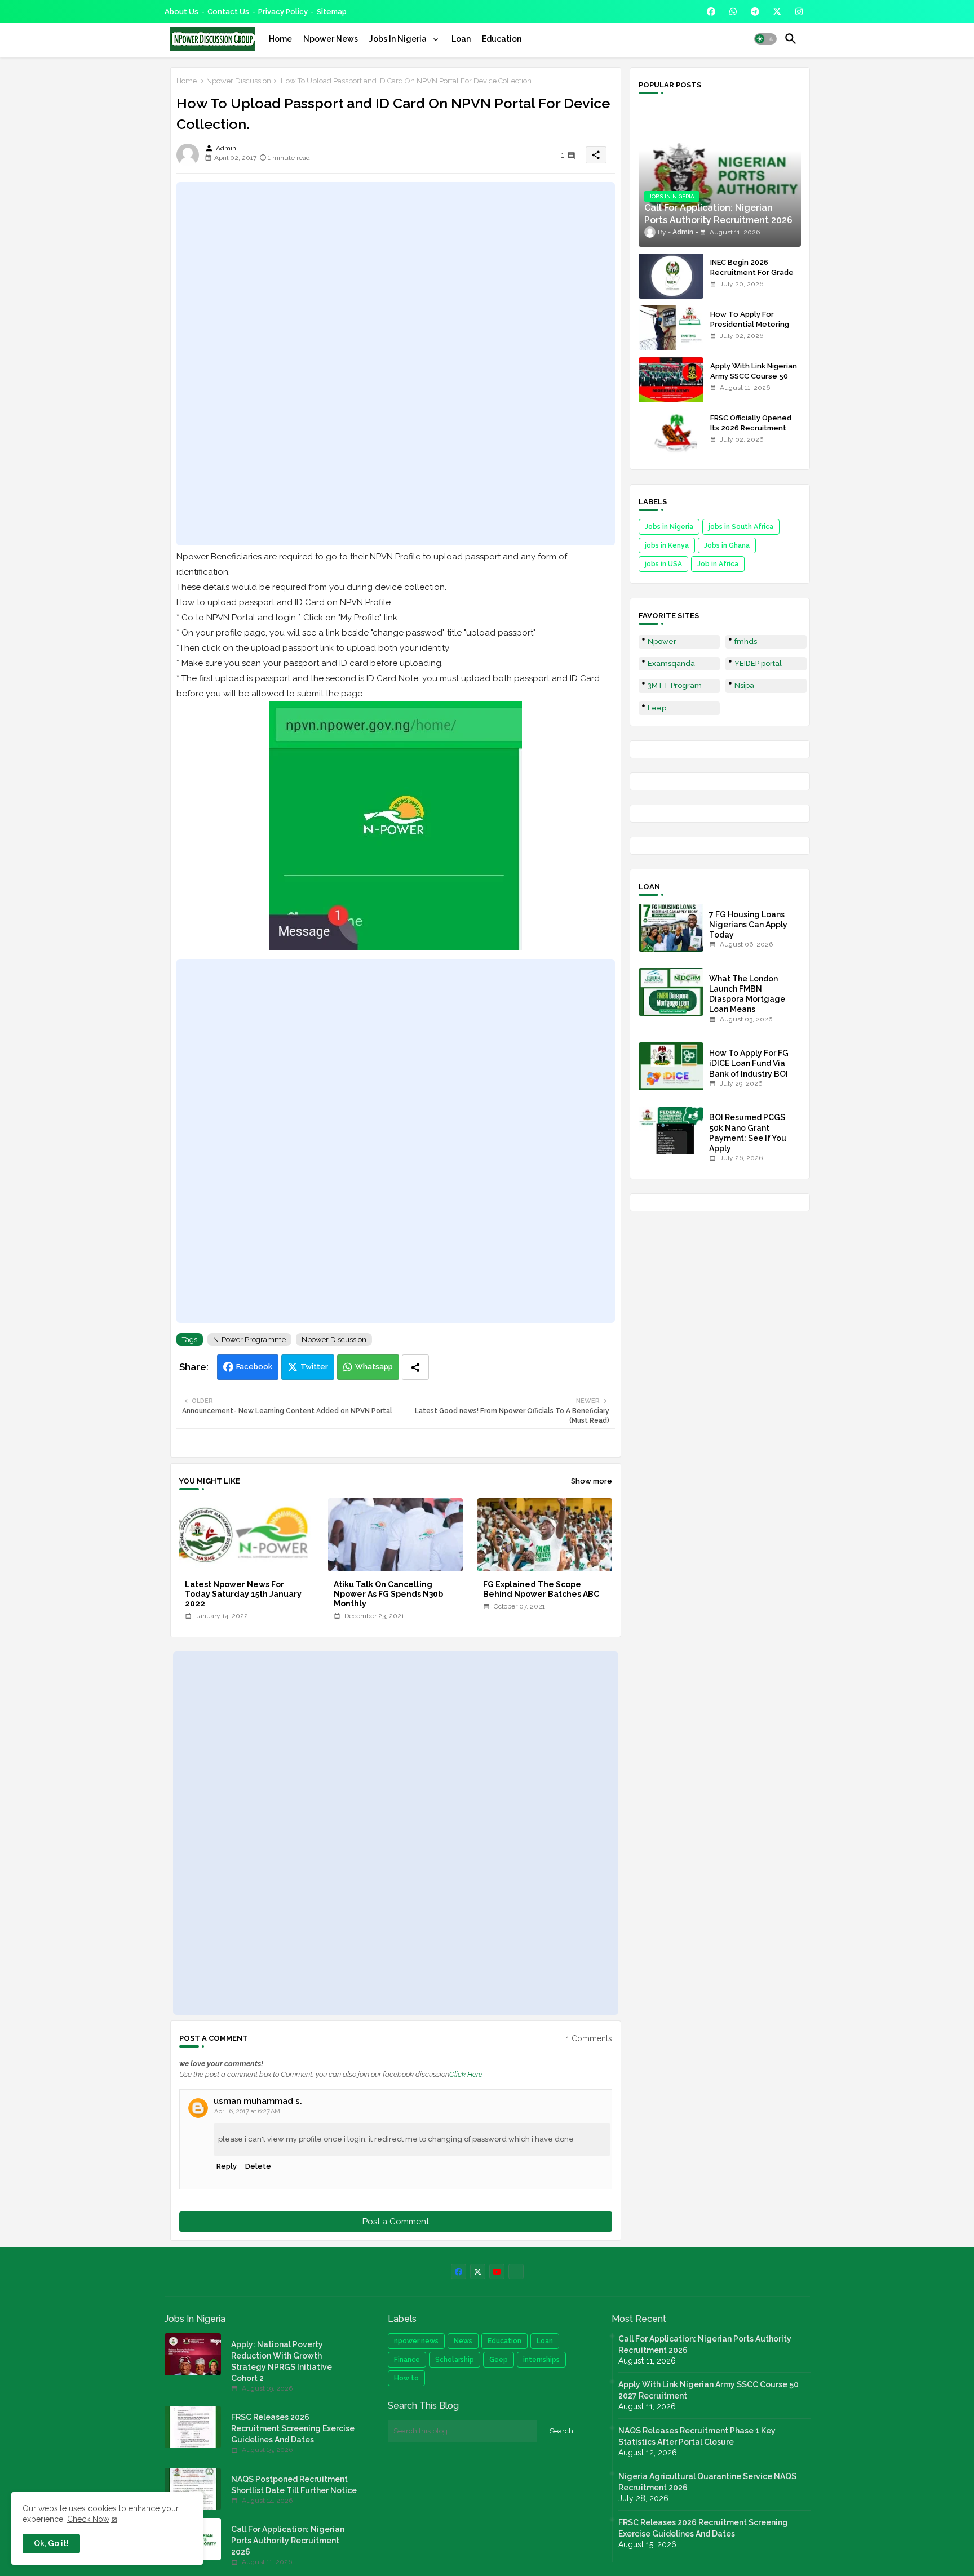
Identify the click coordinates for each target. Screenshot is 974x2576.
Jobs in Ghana (727, 545)
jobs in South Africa (741, 527)
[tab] (280, 39)
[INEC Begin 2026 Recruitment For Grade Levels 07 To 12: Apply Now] (671, 276)
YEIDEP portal (758, 663)
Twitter (314, 1367)
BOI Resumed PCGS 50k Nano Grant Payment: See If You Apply (748, 1133)
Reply (227, 2166)
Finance (407, 2360)
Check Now (88, 2519)
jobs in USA (663, 564)
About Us (181, 12)
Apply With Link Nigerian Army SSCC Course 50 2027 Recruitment (754, 376)
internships (541, 2360)
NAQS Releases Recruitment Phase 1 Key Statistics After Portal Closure (697, 2436)
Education (502, 39)
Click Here (466, 2074)
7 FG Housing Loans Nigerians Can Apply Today (748, 925)
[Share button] (415, 1367)
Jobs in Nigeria (669, 527)
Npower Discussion (239, 81)
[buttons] (711, 12)
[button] (765, 39)
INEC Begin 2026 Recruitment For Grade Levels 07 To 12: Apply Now (752, 278)
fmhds (746, 641)
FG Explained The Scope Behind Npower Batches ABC (541, 1589)
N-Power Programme (249, 1340)
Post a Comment (396, 2222)
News (463, 2341)
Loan (461, 39)
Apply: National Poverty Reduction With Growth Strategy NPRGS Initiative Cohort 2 (282, 2361)
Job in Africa (718, 564)
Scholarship (455, 2360)
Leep (657, 708)
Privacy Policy (283, 12)
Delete (258, 2166)
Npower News (331, 39)
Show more (592, 1481)
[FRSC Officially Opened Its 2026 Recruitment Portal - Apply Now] (671, 432)
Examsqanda (671, 663)
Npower (662, 641)
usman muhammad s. (258, 2101)
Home (280, 39)
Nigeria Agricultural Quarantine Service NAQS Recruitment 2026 (707, 2482)
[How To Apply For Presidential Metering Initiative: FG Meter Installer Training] (671, 328)
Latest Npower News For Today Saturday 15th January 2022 (243, 1594)
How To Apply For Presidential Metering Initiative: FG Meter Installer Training (750, 330)
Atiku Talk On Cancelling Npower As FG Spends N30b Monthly (388, 1594)
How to (406, 2378)
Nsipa (744, 685)
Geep (499, 2360)
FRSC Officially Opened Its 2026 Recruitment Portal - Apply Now (751, 428)
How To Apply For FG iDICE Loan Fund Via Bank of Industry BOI (749, 1063)
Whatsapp (374, 1367)
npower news (416, 2341)
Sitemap (332, 12)
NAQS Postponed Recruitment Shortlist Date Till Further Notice (294, 2485)
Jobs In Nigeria (399, 39)
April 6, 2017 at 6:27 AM (247, 2111)
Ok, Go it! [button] (51, 2543)
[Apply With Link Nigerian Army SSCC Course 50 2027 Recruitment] (671, 380)
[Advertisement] (396, 363)
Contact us (228, 12)
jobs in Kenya (667, 545)
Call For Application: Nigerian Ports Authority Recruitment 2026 (288, 2541)
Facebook (254, 1367)
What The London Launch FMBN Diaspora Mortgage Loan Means (747, 994)
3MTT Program (675, 685)
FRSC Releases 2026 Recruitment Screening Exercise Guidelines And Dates (293, 2428)
